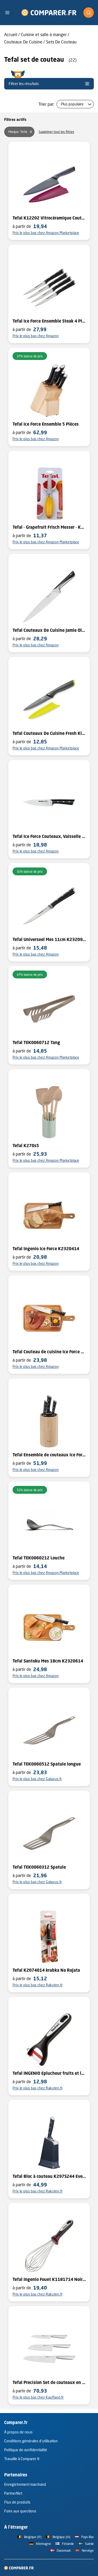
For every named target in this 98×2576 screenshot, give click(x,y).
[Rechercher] (89, 13)
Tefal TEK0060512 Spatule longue (47, 1764)
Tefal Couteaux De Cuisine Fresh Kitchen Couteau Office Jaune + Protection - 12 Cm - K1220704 (49, 733)
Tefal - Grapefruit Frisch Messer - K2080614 (49, 527)
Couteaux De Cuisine (23, 42)
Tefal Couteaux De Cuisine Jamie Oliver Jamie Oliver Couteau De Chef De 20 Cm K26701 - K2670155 (49, 630)
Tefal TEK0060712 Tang (36, 1042)
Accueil (11, 34)
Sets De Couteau (61, 42)
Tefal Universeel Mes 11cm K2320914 (49, 939)
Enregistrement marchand (25, 2484)
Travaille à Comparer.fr (22, 2459)
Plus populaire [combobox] (72, 104)
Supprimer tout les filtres (56, 132)
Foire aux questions (20, 2511)
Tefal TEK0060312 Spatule (39, 1867)
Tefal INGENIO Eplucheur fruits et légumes (49, 2073)
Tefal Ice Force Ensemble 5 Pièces (46, 424)
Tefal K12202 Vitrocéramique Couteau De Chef (49, 218)
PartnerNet (13, 2493)
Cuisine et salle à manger (44, 34)
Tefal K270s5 (26, 1146)
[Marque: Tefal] (31, 132)
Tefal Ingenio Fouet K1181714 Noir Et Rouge (49, 2279)
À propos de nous (18, 2432)
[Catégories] (9, 13)
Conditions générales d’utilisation (31, 2441)
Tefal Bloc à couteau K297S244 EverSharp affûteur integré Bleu (49, 2176)
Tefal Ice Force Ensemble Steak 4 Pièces (49, 321)
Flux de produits (17, 2502)
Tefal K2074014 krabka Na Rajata (46, 1970)
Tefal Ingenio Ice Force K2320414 (46, 1249)
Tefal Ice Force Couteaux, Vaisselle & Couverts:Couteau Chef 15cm (49, 836)
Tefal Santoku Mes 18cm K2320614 (48, 1661)
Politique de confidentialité (26, 2450)
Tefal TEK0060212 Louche (39, 1558)
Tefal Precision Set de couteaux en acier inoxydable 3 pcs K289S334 (49, 2382)
